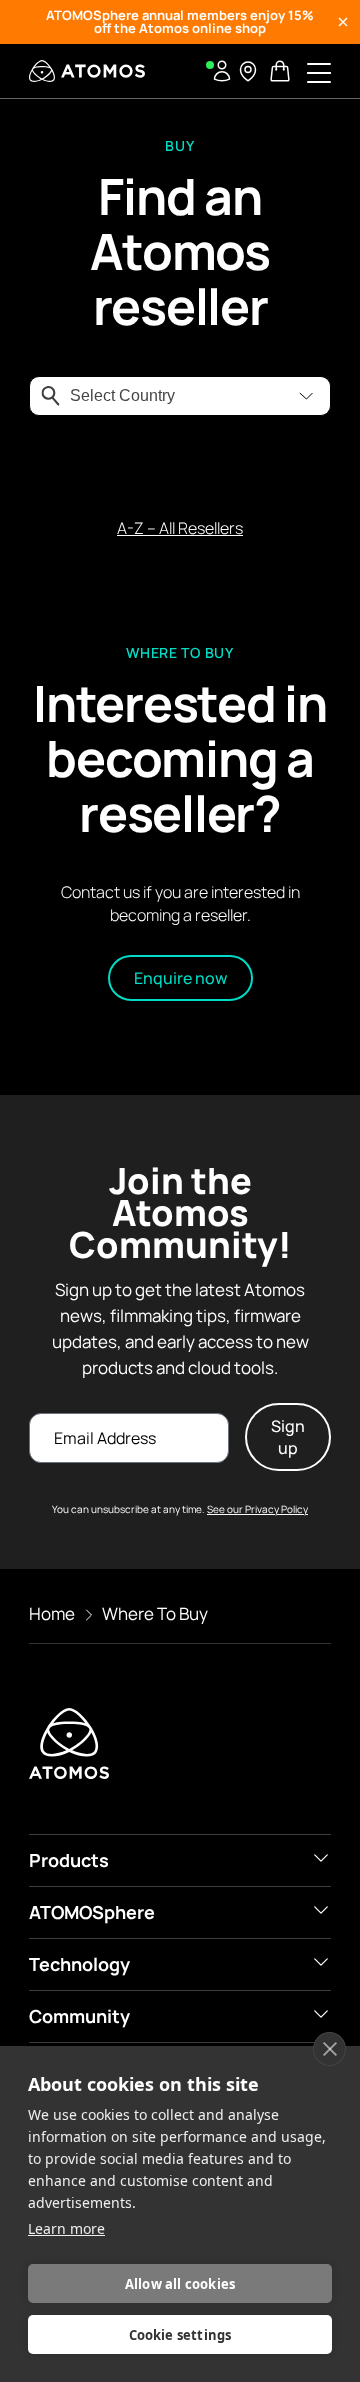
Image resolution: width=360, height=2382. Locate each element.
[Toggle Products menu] (321, 1858)
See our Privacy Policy (257, 1509)
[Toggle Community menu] (321, 2014)
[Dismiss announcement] (343, 22)
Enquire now (180, 978)
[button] (306, 396)
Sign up (288, 1437)
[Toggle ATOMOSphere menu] (321, 1910)
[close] (329, 2049)
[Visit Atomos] (87, 71)
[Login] (222, 71)
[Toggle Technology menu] (321, 1962)
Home (52, 1613)
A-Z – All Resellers (180, 528)
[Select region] (248, 71)
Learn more (66, 2228)
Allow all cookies (180, 2284)
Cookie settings (180, 2335)
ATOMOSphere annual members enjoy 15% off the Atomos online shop (180, 21)
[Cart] (282, 71)
